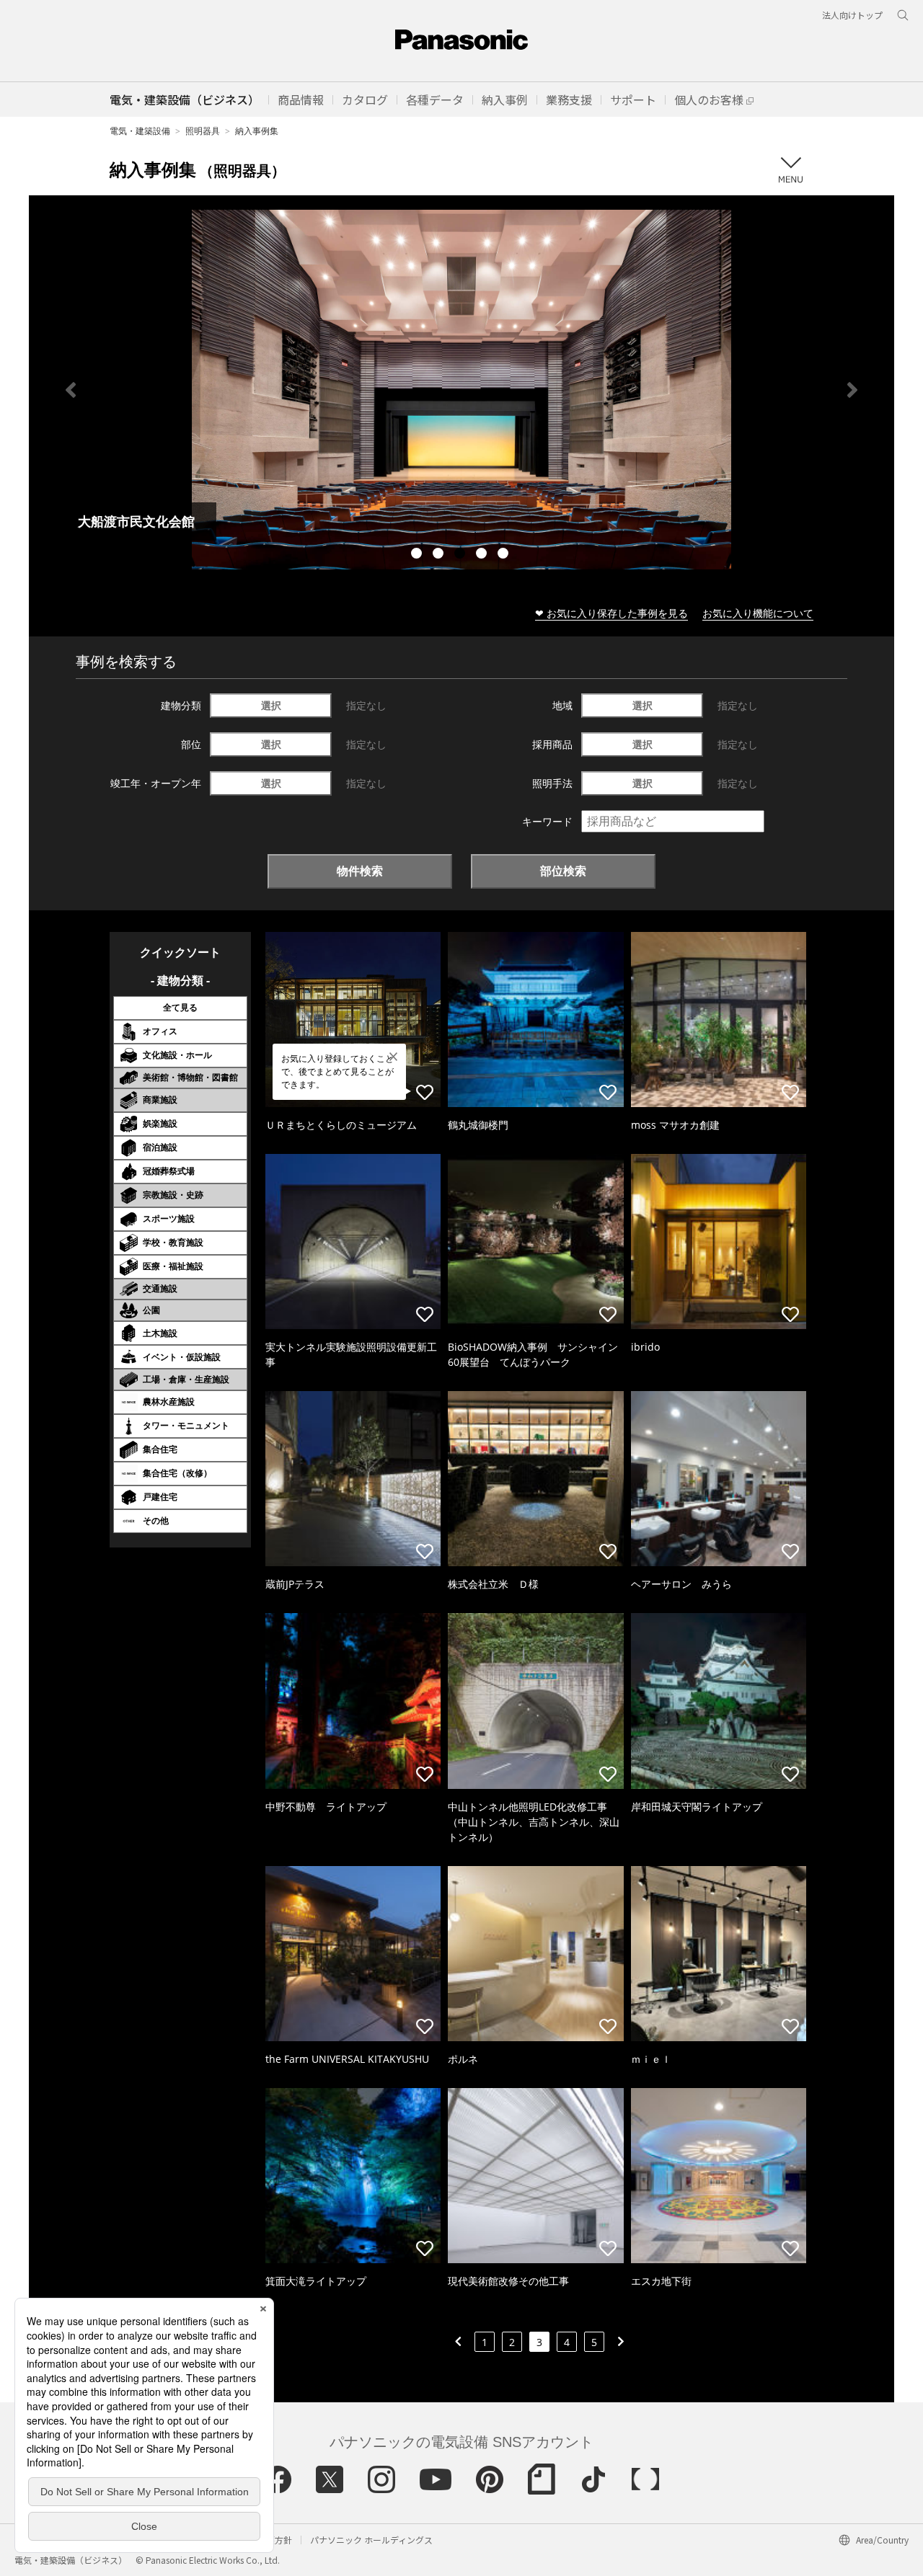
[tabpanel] (461, 390)
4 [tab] (483, 555)
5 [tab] (505, 555)
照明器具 (203, 131)
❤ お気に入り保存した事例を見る (611, 613)
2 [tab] (440, 555)
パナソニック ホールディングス (371, 2540)
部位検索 (563, 871)
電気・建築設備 (140, 131)
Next (852, 390)
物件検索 (360, 871)
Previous (71, 390)
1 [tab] (418, 555)
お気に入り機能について (758, 613)
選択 (271, 705)
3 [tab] (461, 555)
